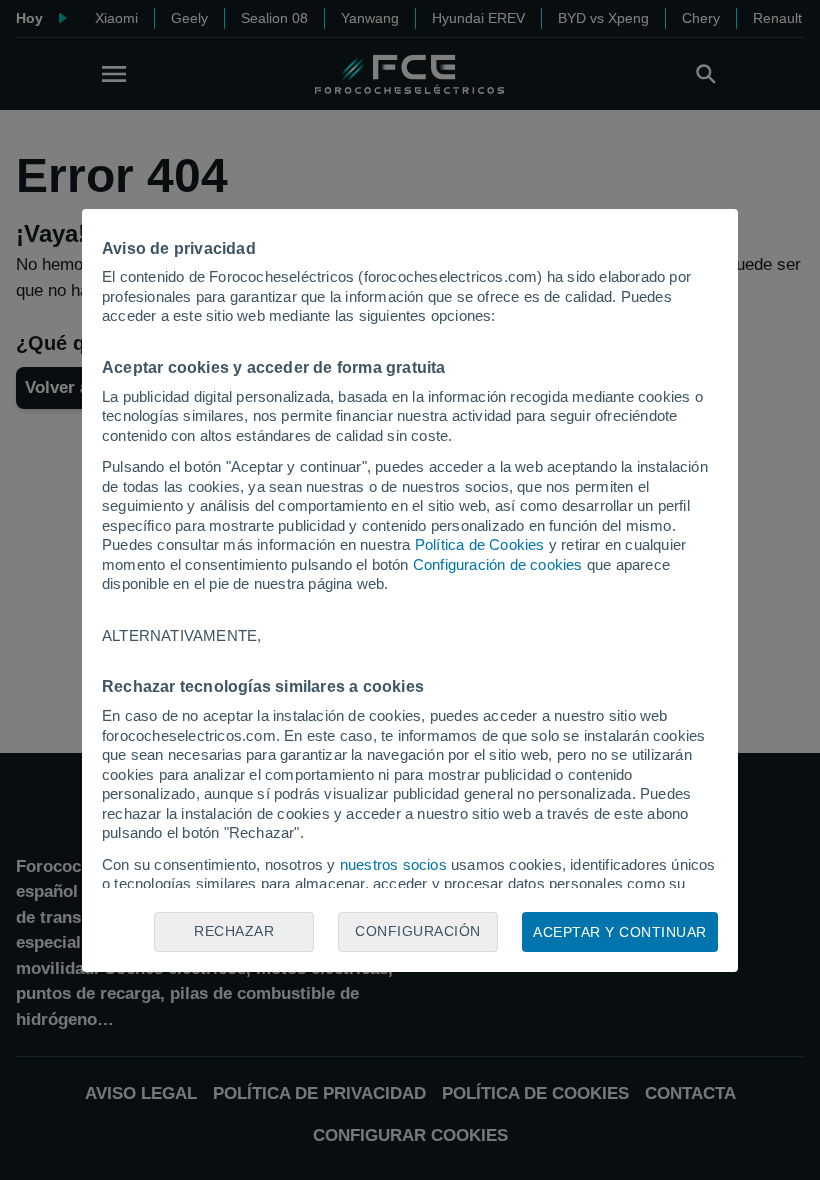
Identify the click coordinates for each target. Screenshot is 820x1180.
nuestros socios (393, 864)
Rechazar (234, 931)
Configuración (418, 931)
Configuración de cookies (498, 564)
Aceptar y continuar (620, 932)
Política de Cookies (480, 544)
